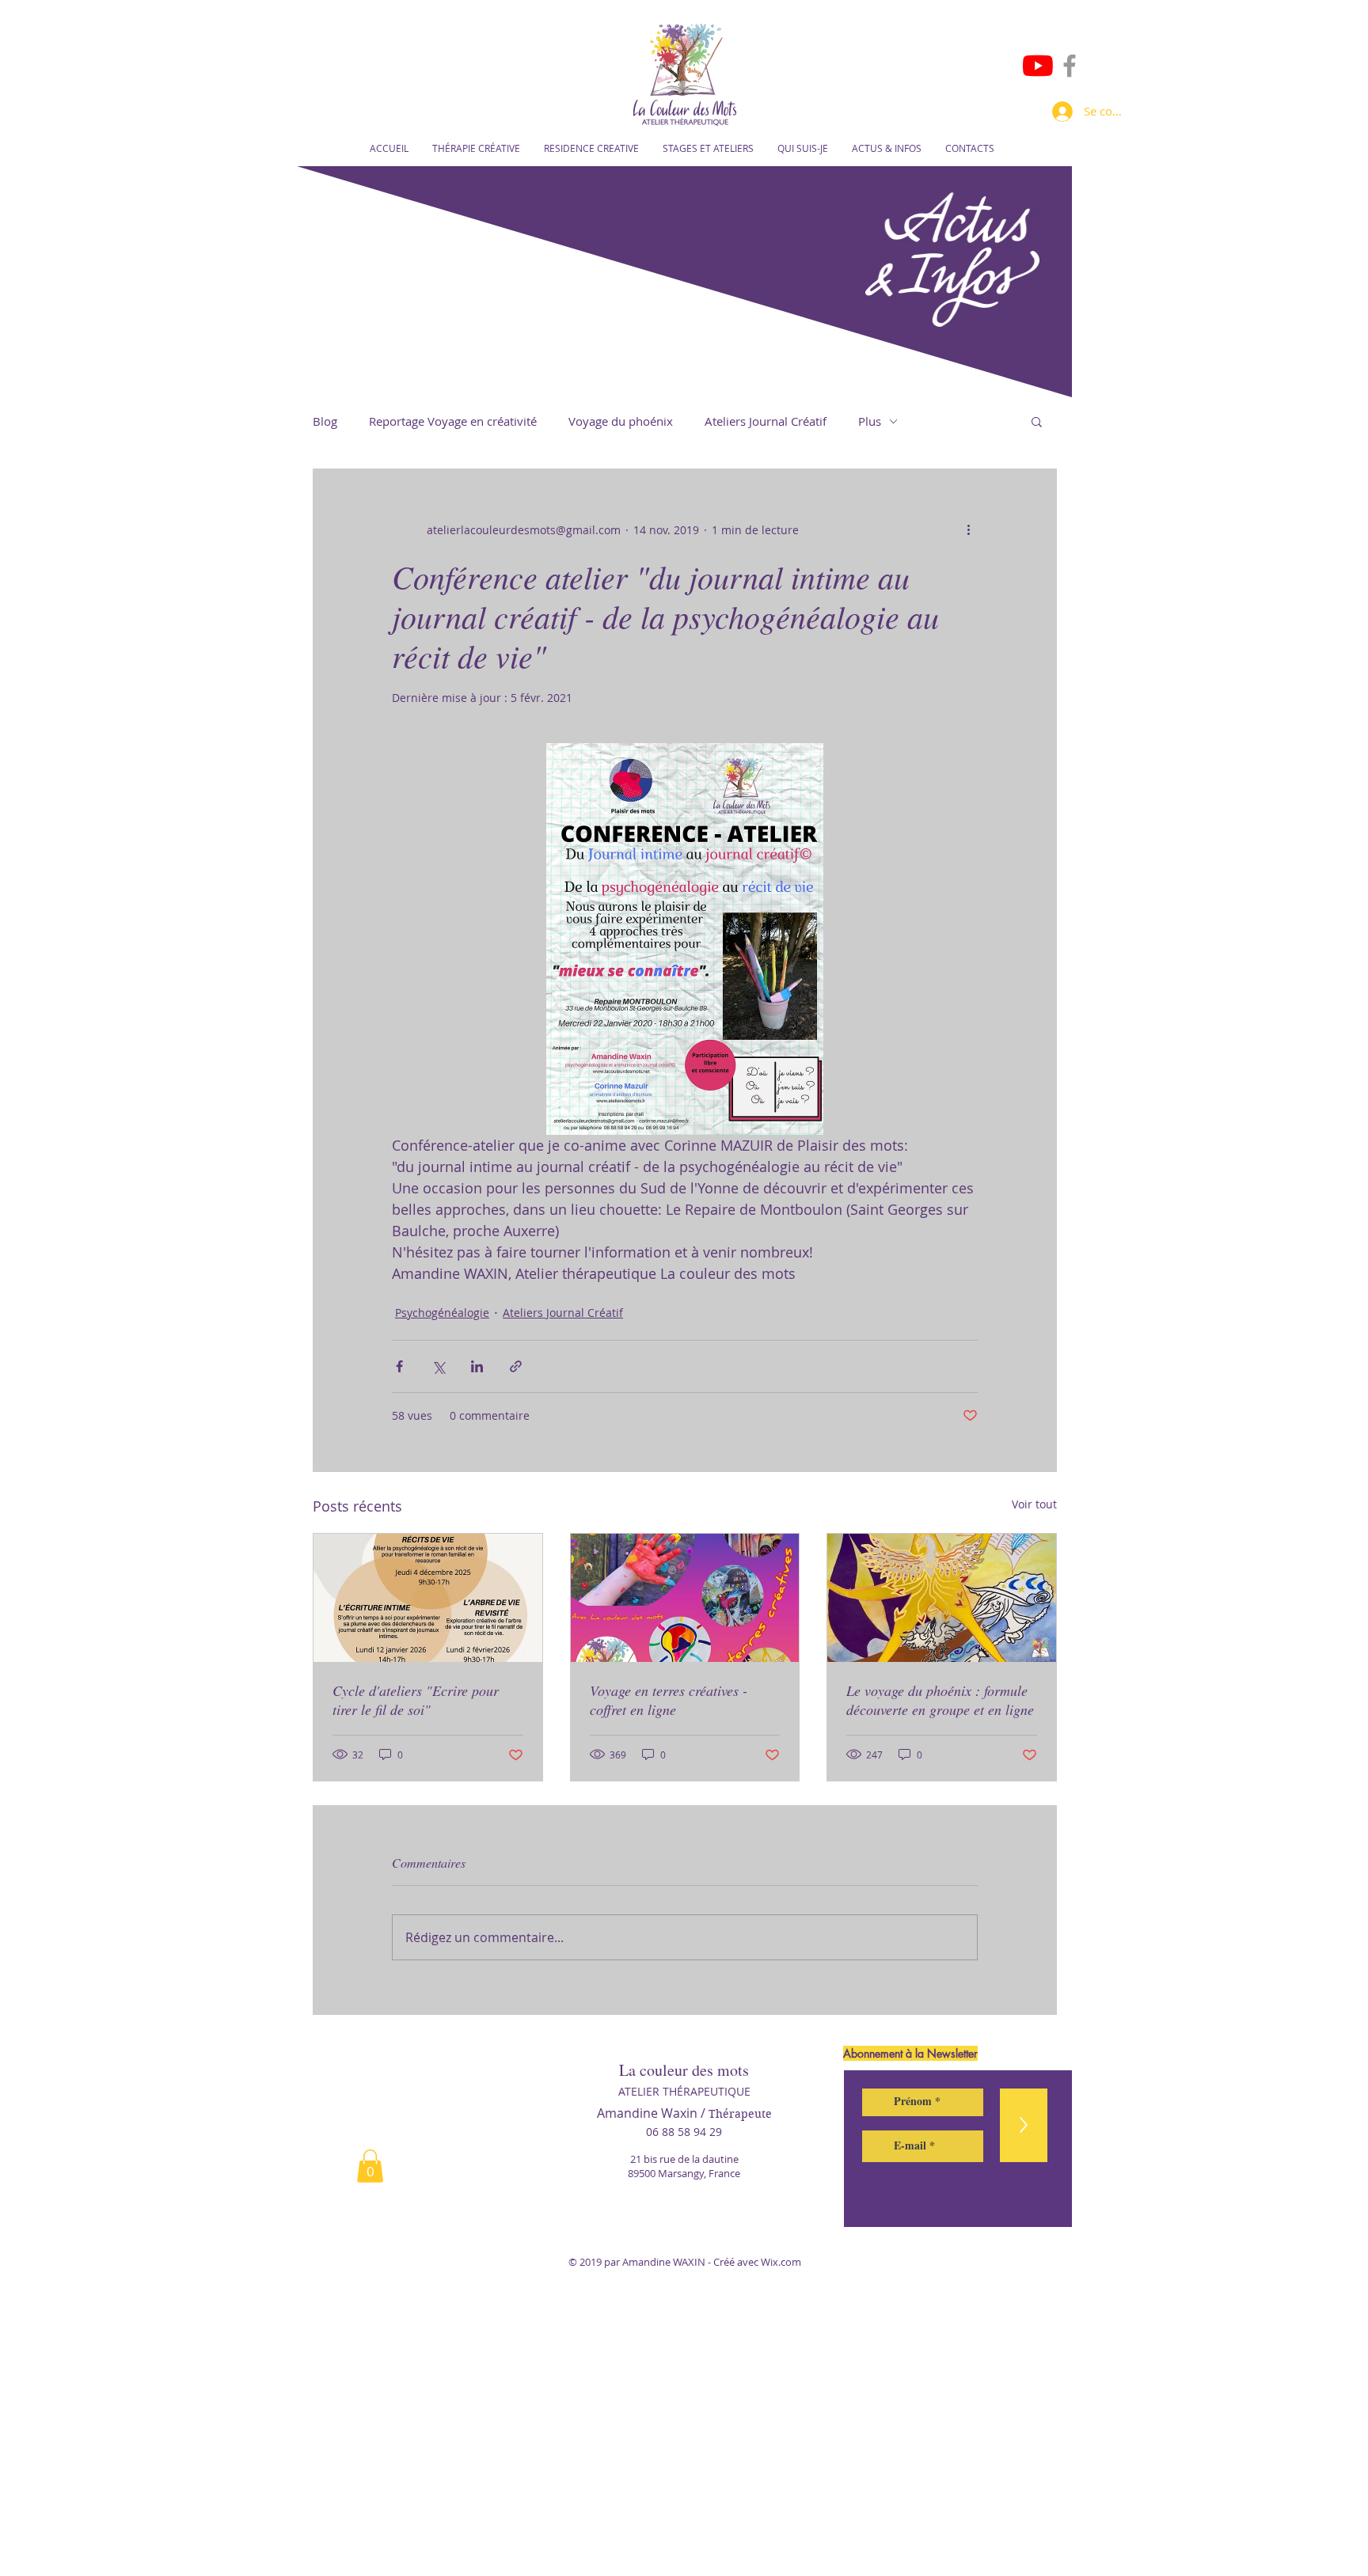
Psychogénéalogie (442, 1313)
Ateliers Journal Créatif (766, 421)
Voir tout (1034, 1504)
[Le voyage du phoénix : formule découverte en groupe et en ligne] (942, 1598)
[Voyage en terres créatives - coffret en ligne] (685, 1598)
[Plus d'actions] (968, 529)
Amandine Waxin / (653, 2113)
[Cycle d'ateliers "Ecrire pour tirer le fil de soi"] (428, 1598)
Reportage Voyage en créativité (453, 421)
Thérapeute (740, 2114)
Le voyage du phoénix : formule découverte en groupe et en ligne (940, 1700)
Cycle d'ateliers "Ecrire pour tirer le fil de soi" (416, 1700)
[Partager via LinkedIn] (477, 1366)
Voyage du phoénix (621, 421)
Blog (325, 421)
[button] (1037, 421)
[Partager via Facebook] (399, 1366)
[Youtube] (1038, 66)
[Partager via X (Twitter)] (438, 1366)
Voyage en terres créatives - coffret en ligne (669, 1700)
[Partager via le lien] (516, 1366)
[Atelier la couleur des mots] (1070, 66)
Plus (870, 421)
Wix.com (781, 2262)
